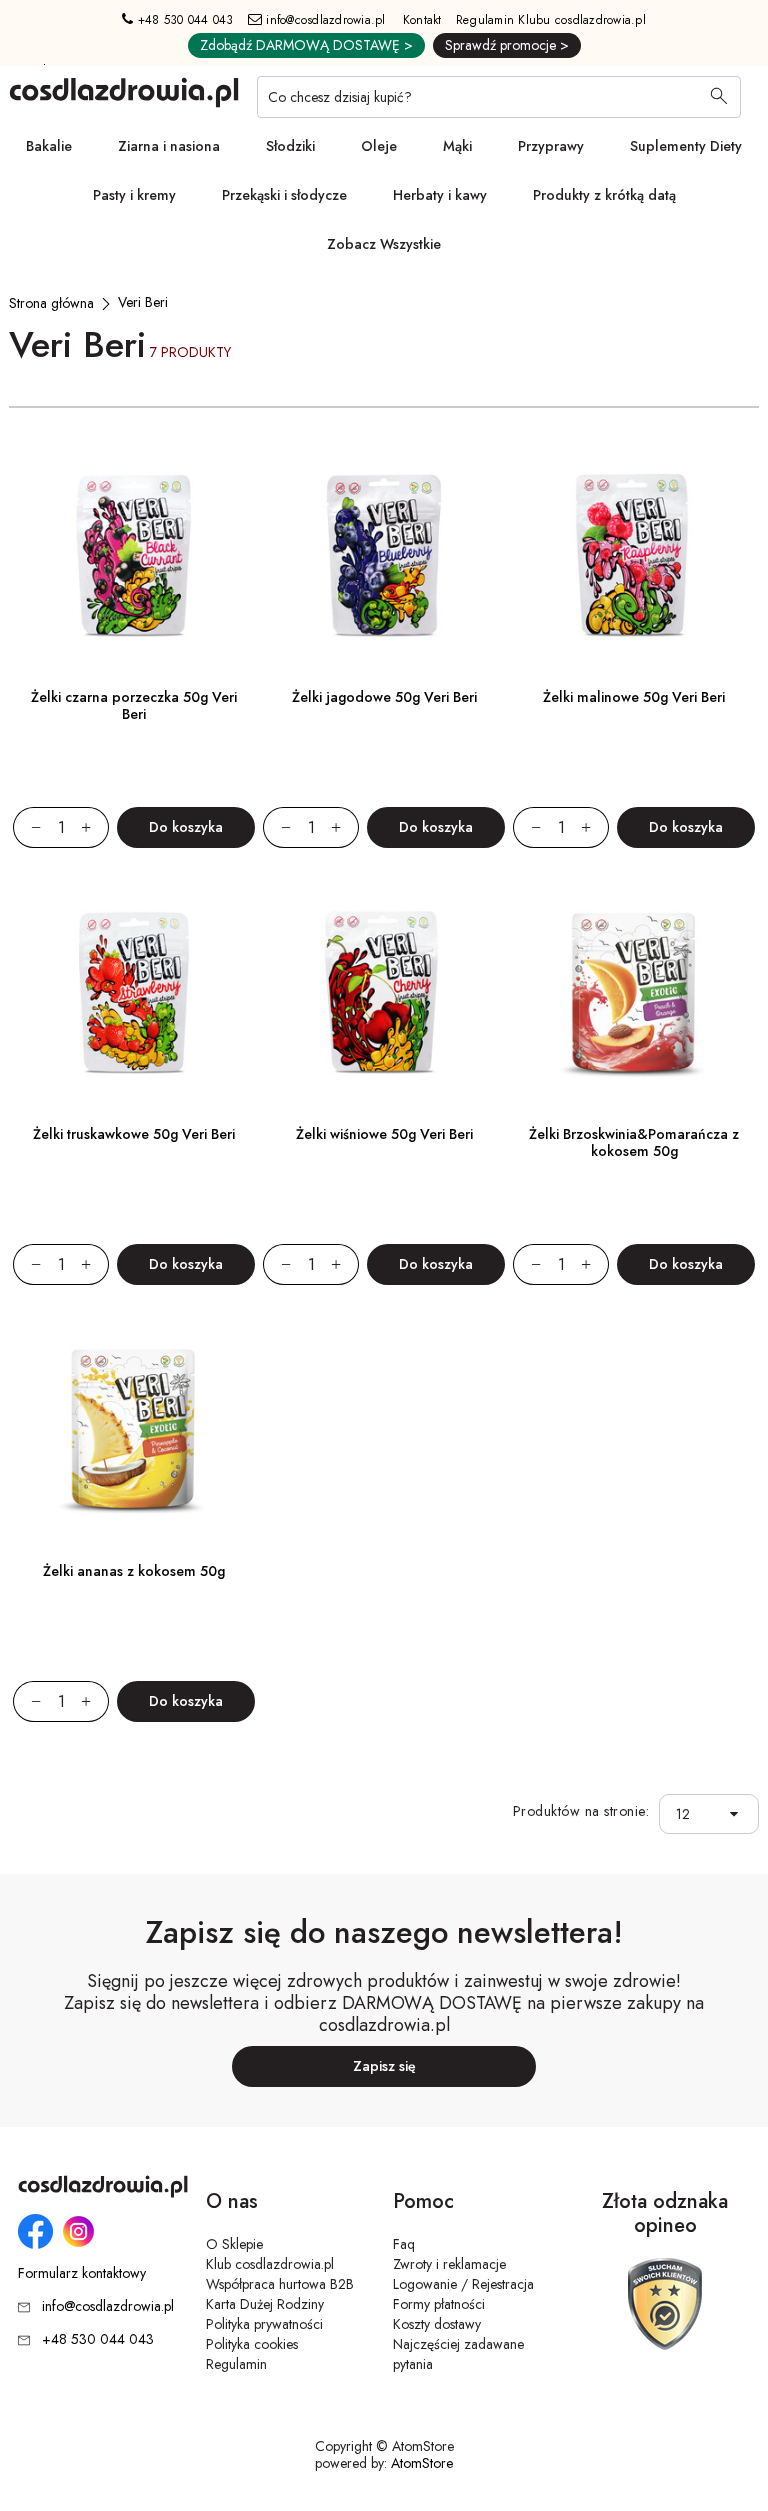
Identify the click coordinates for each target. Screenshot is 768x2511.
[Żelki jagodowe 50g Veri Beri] (384, 556)
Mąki (457, 146)
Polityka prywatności (264, 2324)
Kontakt (422, 20)
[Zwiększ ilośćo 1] (95, 827)
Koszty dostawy (437, 2324)
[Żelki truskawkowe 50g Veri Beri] (134, 993)
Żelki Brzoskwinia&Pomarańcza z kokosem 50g (634, 1142)
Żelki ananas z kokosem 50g (134, 1571)
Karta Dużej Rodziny (265, 2304)
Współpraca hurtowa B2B (280, 2284)
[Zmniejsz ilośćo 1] (27, 827)
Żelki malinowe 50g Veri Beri (634, 697)
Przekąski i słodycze (284, 195)
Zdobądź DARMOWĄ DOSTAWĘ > (306, 45)
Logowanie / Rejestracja (463, 2284)
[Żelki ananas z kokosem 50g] (134, 1430)
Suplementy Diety (686, 146)
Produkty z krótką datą (604, 195)
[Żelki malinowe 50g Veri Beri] (634, 556)
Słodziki (290, 146)
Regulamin (236, 2364)
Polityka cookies (252, 2344)
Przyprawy (551, 146)
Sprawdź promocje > (507, 45)
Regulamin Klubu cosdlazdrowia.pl (551, 20)
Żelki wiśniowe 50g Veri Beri (384, 1134)
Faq (404, 2244)
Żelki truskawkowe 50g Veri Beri (134, 1134)
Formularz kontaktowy (82, 2273)
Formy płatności (439, 2304)
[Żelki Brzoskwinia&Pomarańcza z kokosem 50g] (634, 993)
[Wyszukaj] (719, 98)
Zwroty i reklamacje (449, 2264)
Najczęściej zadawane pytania (458, 2354)
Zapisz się (384, 2066)
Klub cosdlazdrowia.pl (270, 2264)
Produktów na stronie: (581, 1811)
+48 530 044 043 (183, 20)
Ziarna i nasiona (169, 146)
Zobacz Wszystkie (384, 244)
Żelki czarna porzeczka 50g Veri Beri (134, 705)
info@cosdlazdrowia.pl (324, 20)
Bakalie (49, 146)
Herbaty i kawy (440, 195)
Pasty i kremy (134, 195)
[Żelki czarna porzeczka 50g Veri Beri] (134, 556)
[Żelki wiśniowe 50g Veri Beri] (384, 993)
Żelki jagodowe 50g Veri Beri (384, 697)
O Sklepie (234, 2244)
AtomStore (422, 2463)
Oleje (379, 146)
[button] (739, 1814)
